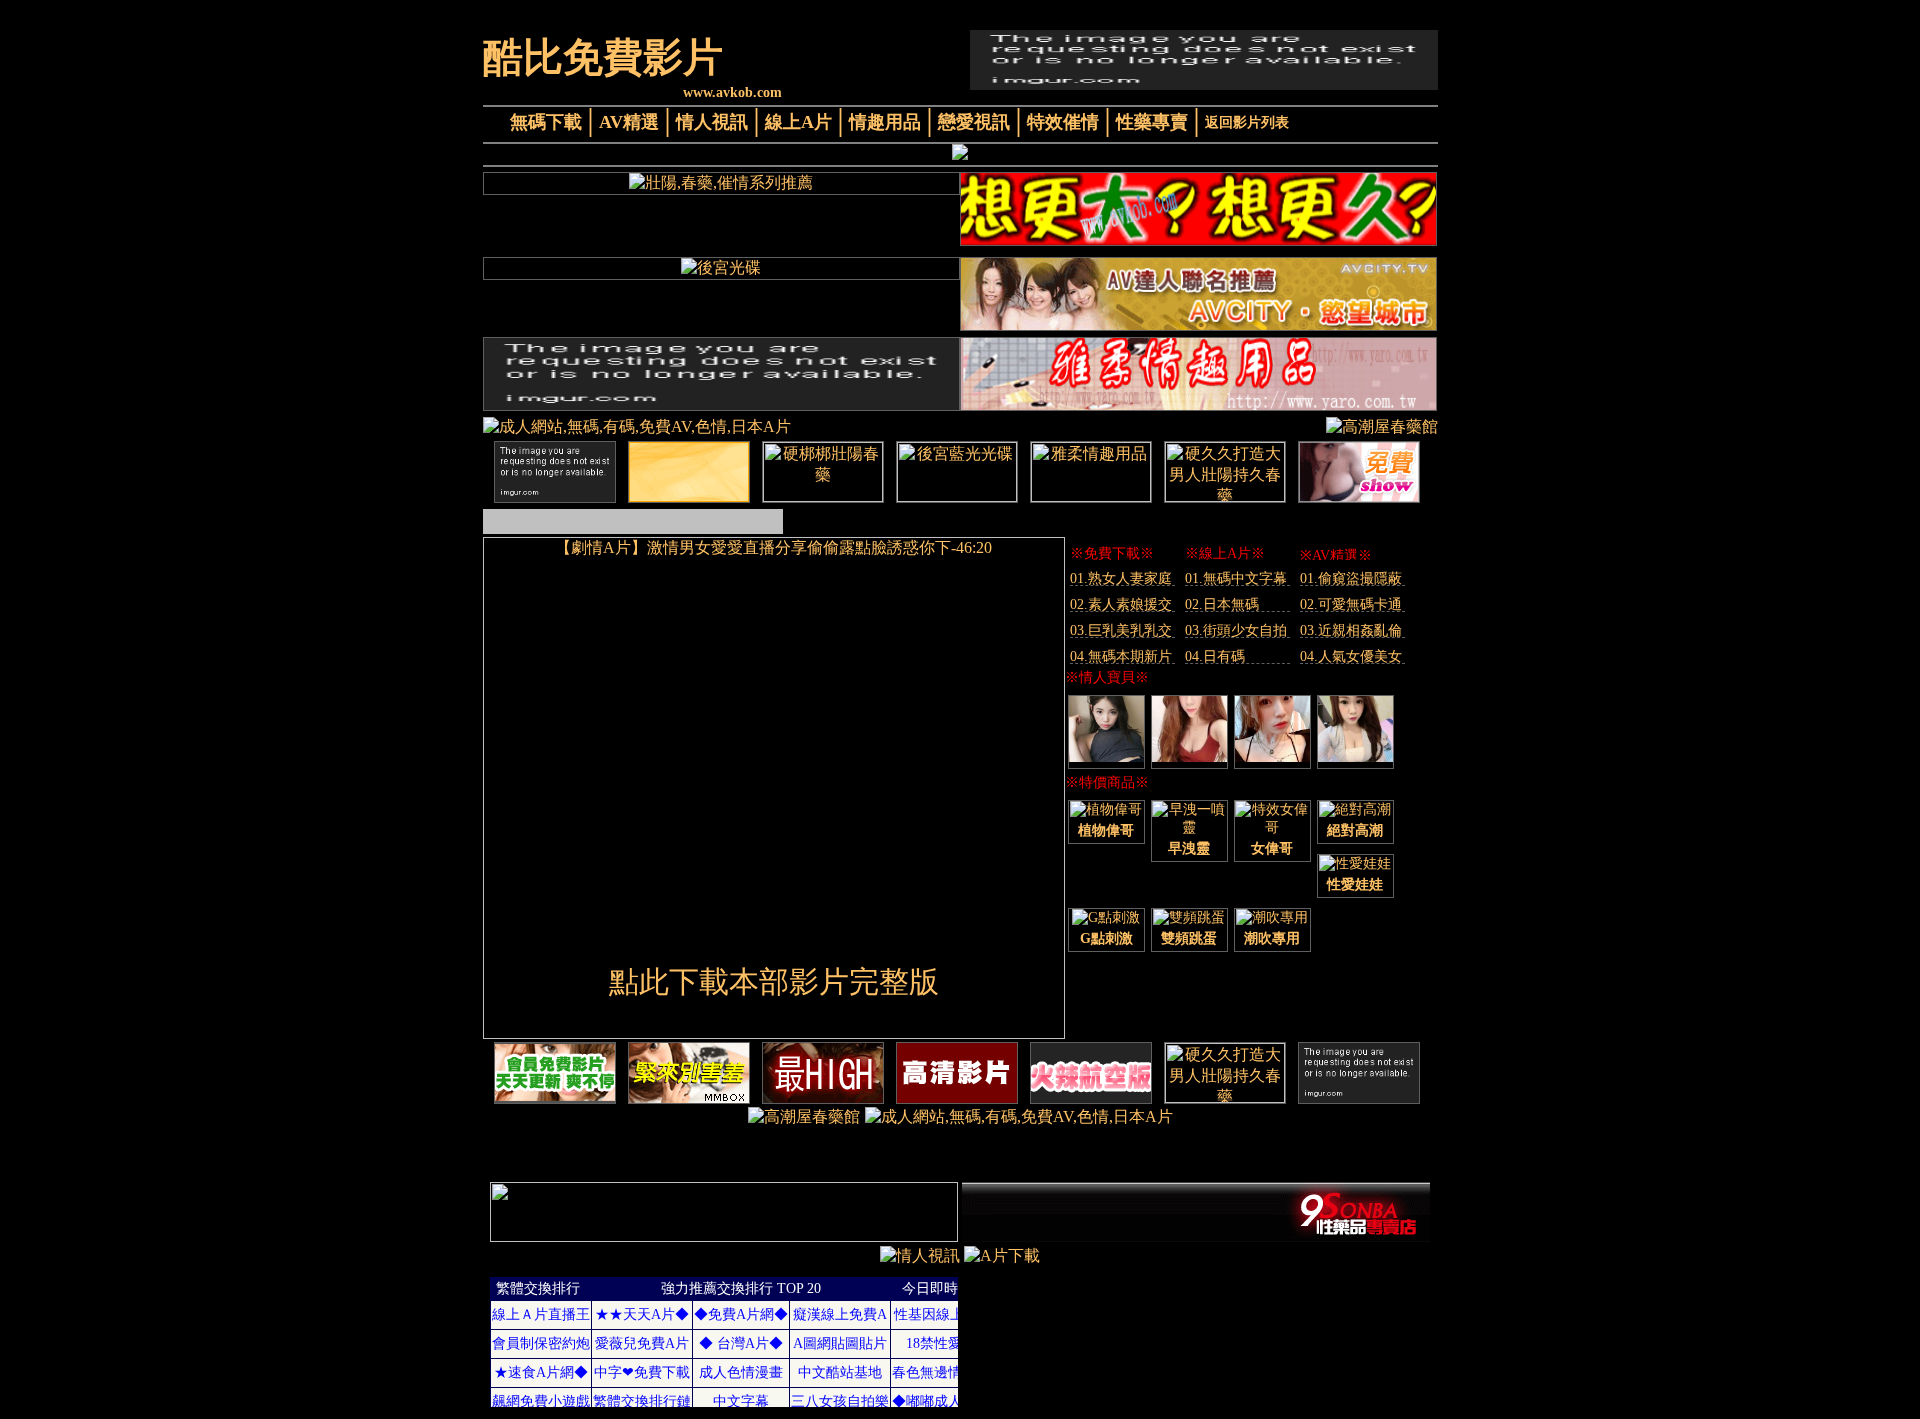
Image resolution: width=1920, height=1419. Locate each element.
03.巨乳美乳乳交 (1121, 630)
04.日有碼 (1215, 656)
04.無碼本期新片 (1121, 656)
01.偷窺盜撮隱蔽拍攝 (1351, 578)
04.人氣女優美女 (1351, 656)
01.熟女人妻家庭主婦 (1121, 578)
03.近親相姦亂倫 (1351, 630)
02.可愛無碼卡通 (1351, 604)
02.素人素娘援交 (1121, 604)
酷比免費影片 (603, 57)
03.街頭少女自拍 (1236, 630)
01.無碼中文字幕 (1236, 578)
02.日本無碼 (1222, 604)
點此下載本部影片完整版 (774, 981)
